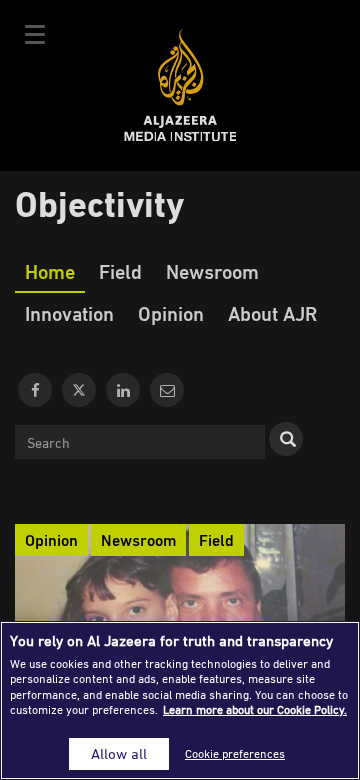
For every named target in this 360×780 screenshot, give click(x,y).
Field (120, 271)
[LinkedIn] (123, 390)
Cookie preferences (235, 753)
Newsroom (212, 271)
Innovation (69, 313)
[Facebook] (35, 390)
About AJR (272, 313)
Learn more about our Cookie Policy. (255, 709)
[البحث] (286, 439)
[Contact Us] (167, 390)
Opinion (171, 313)
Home (50, 271)
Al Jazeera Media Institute (180, 85)
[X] (79, 390)
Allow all (119, 753)
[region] (180, 700)
